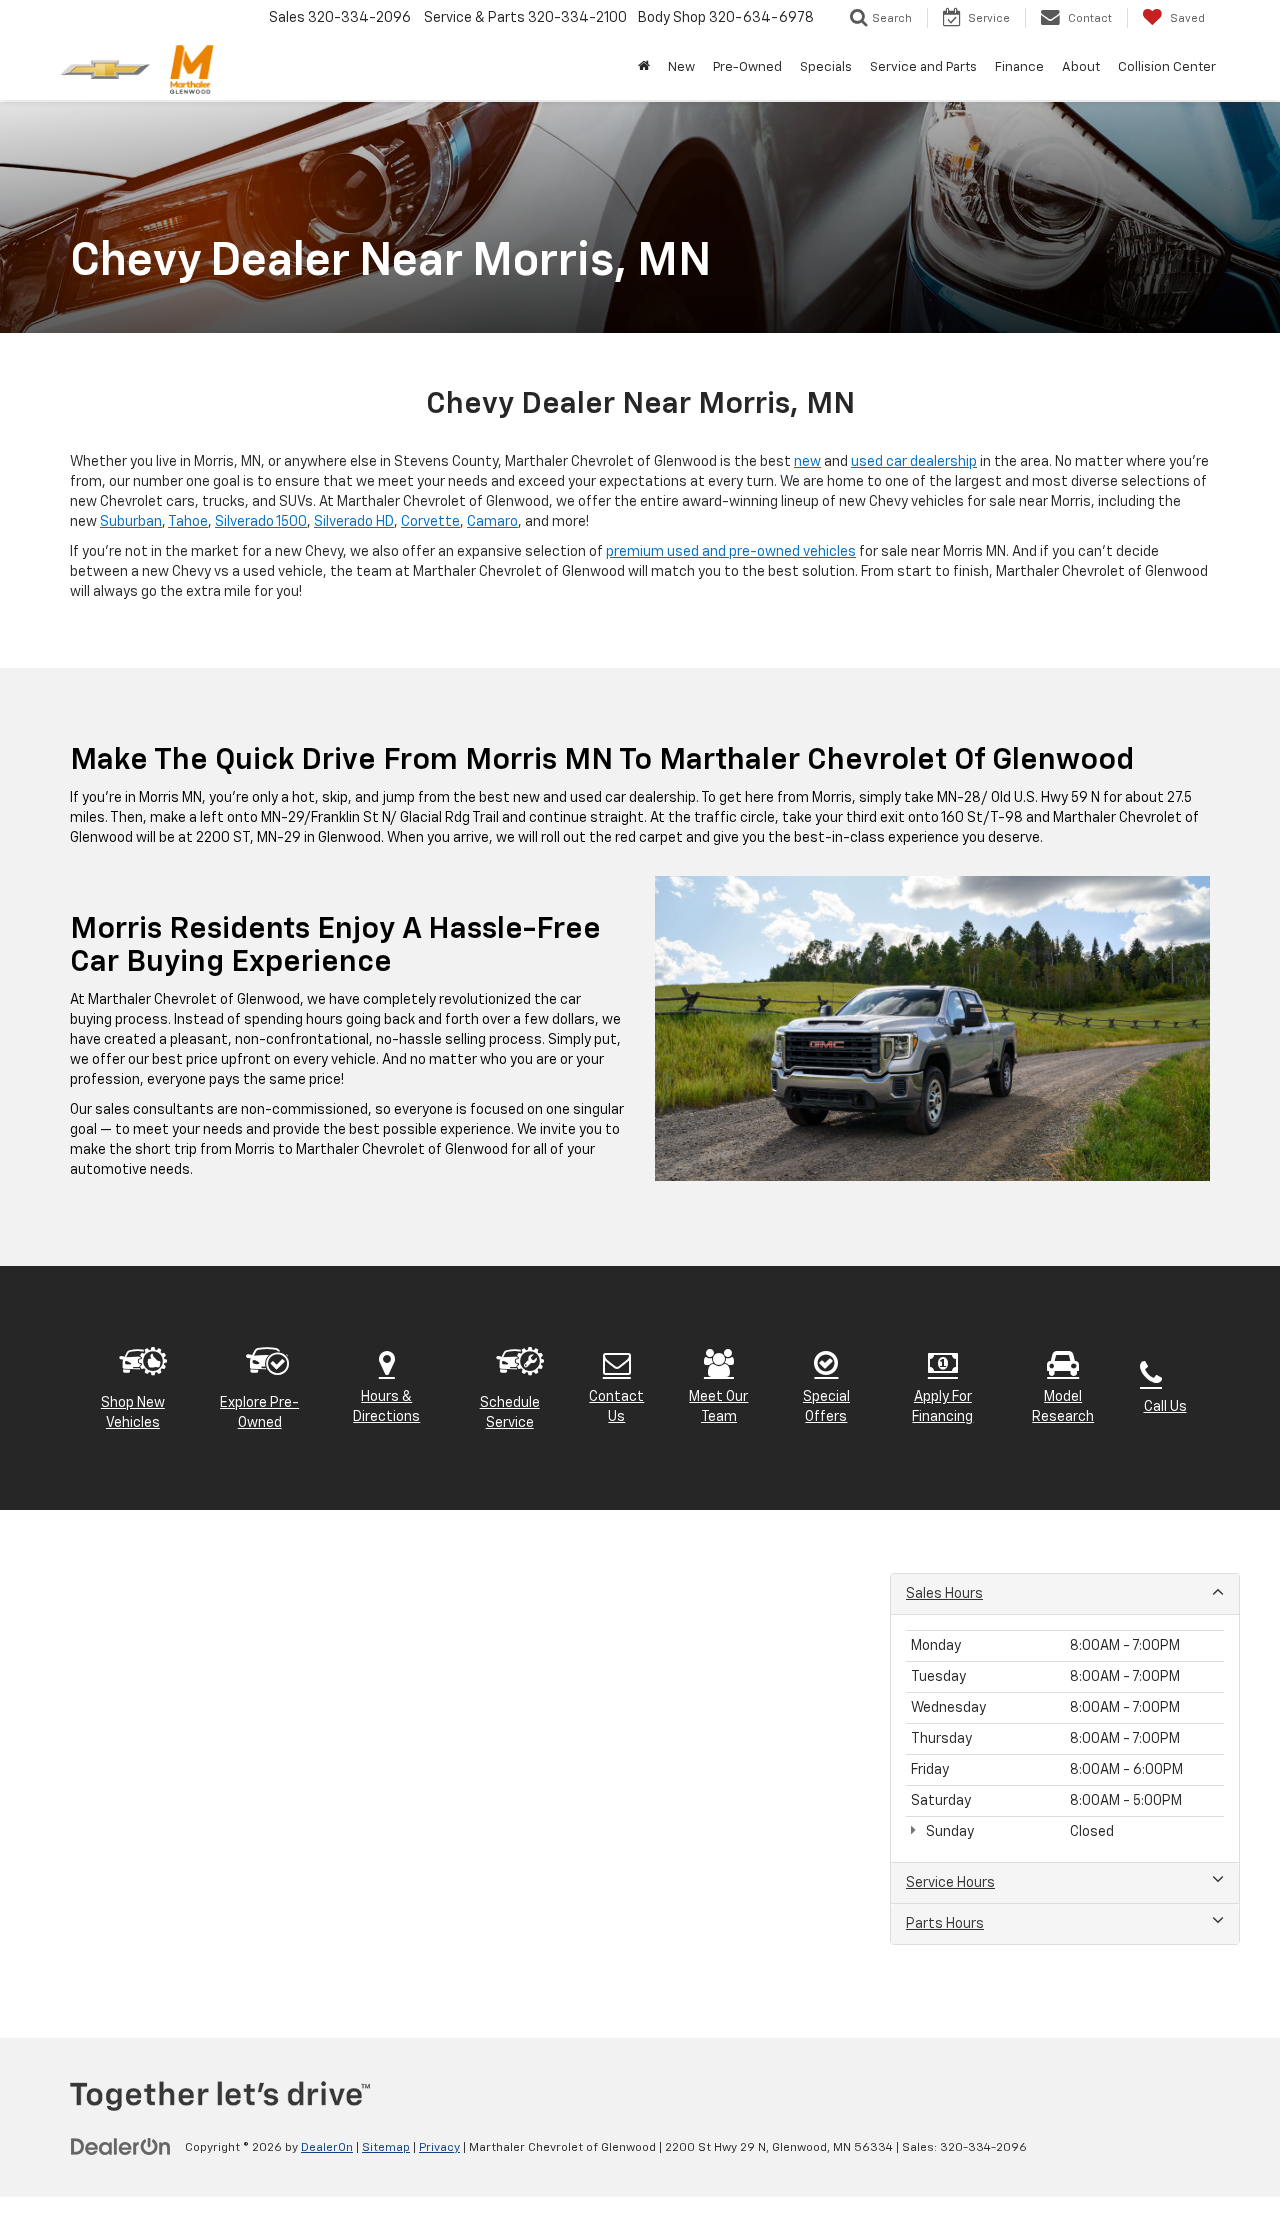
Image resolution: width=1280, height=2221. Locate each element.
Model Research (1063, 1407)
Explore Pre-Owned (259, 1413)
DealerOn (327, 2148)
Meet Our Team (718, 1407)
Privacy (439, 2148)
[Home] (644, 68)
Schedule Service (510, 1413)
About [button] (1081, 67)
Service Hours (950, 1883)
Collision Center (1167, 67)
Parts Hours (945, 1924)
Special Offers (826, 1407)
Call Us (1165, 1407)
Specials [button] (826, 67)
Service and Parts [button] (923, 67)
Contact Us (616, 1407)
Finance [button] (1019, 67)
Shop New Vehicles (133, 1413)
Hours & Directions (386, 1407)
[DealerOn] (121, 2147)
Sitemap (386, 2148)
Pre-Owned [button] (747, 67)
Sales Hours (944, 1594)
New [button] (681, 67)
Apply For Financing (942, 1407)
